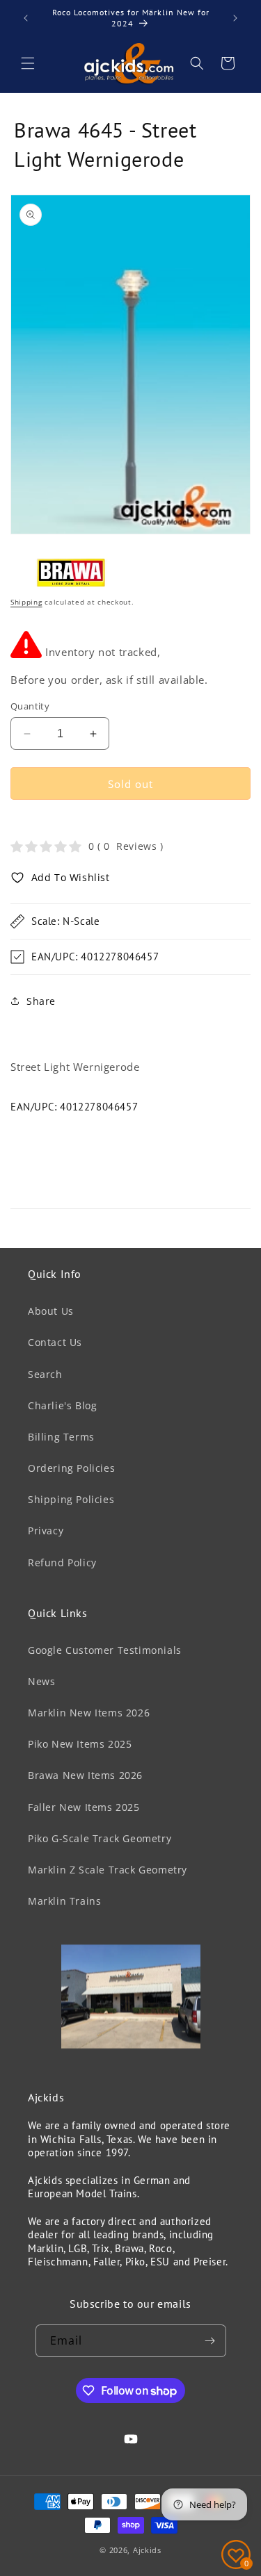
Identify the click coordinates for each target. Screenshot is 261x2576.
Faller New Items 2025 (84, 1807)
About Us (51, 1311)
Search (45, 1374)
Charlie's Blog (62, 1405)
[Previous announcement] (26, 18)
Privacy (46, 1531)
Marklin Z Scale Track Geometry (108, 1870)
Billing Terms (61, 1437)
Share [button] (41, 1001)
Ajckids (147, 2550)
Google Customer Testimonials (105, 1650)
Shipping (26, 602)
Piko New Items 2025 (80, 1744)
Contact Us (55, 1342)
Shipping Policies (71, 1499)
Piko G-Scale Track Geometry (100, 1838)
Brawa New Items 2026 (85, 1775)
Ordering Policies (71, 1468)
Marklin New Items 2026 (89, 1713)
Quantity (30, 706)
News (41, 1681)
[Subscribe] (210, 2341)
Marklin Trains (64, 1901)
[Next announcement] (235, 18)
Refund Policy (62, 1562)
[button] (28, 63)
